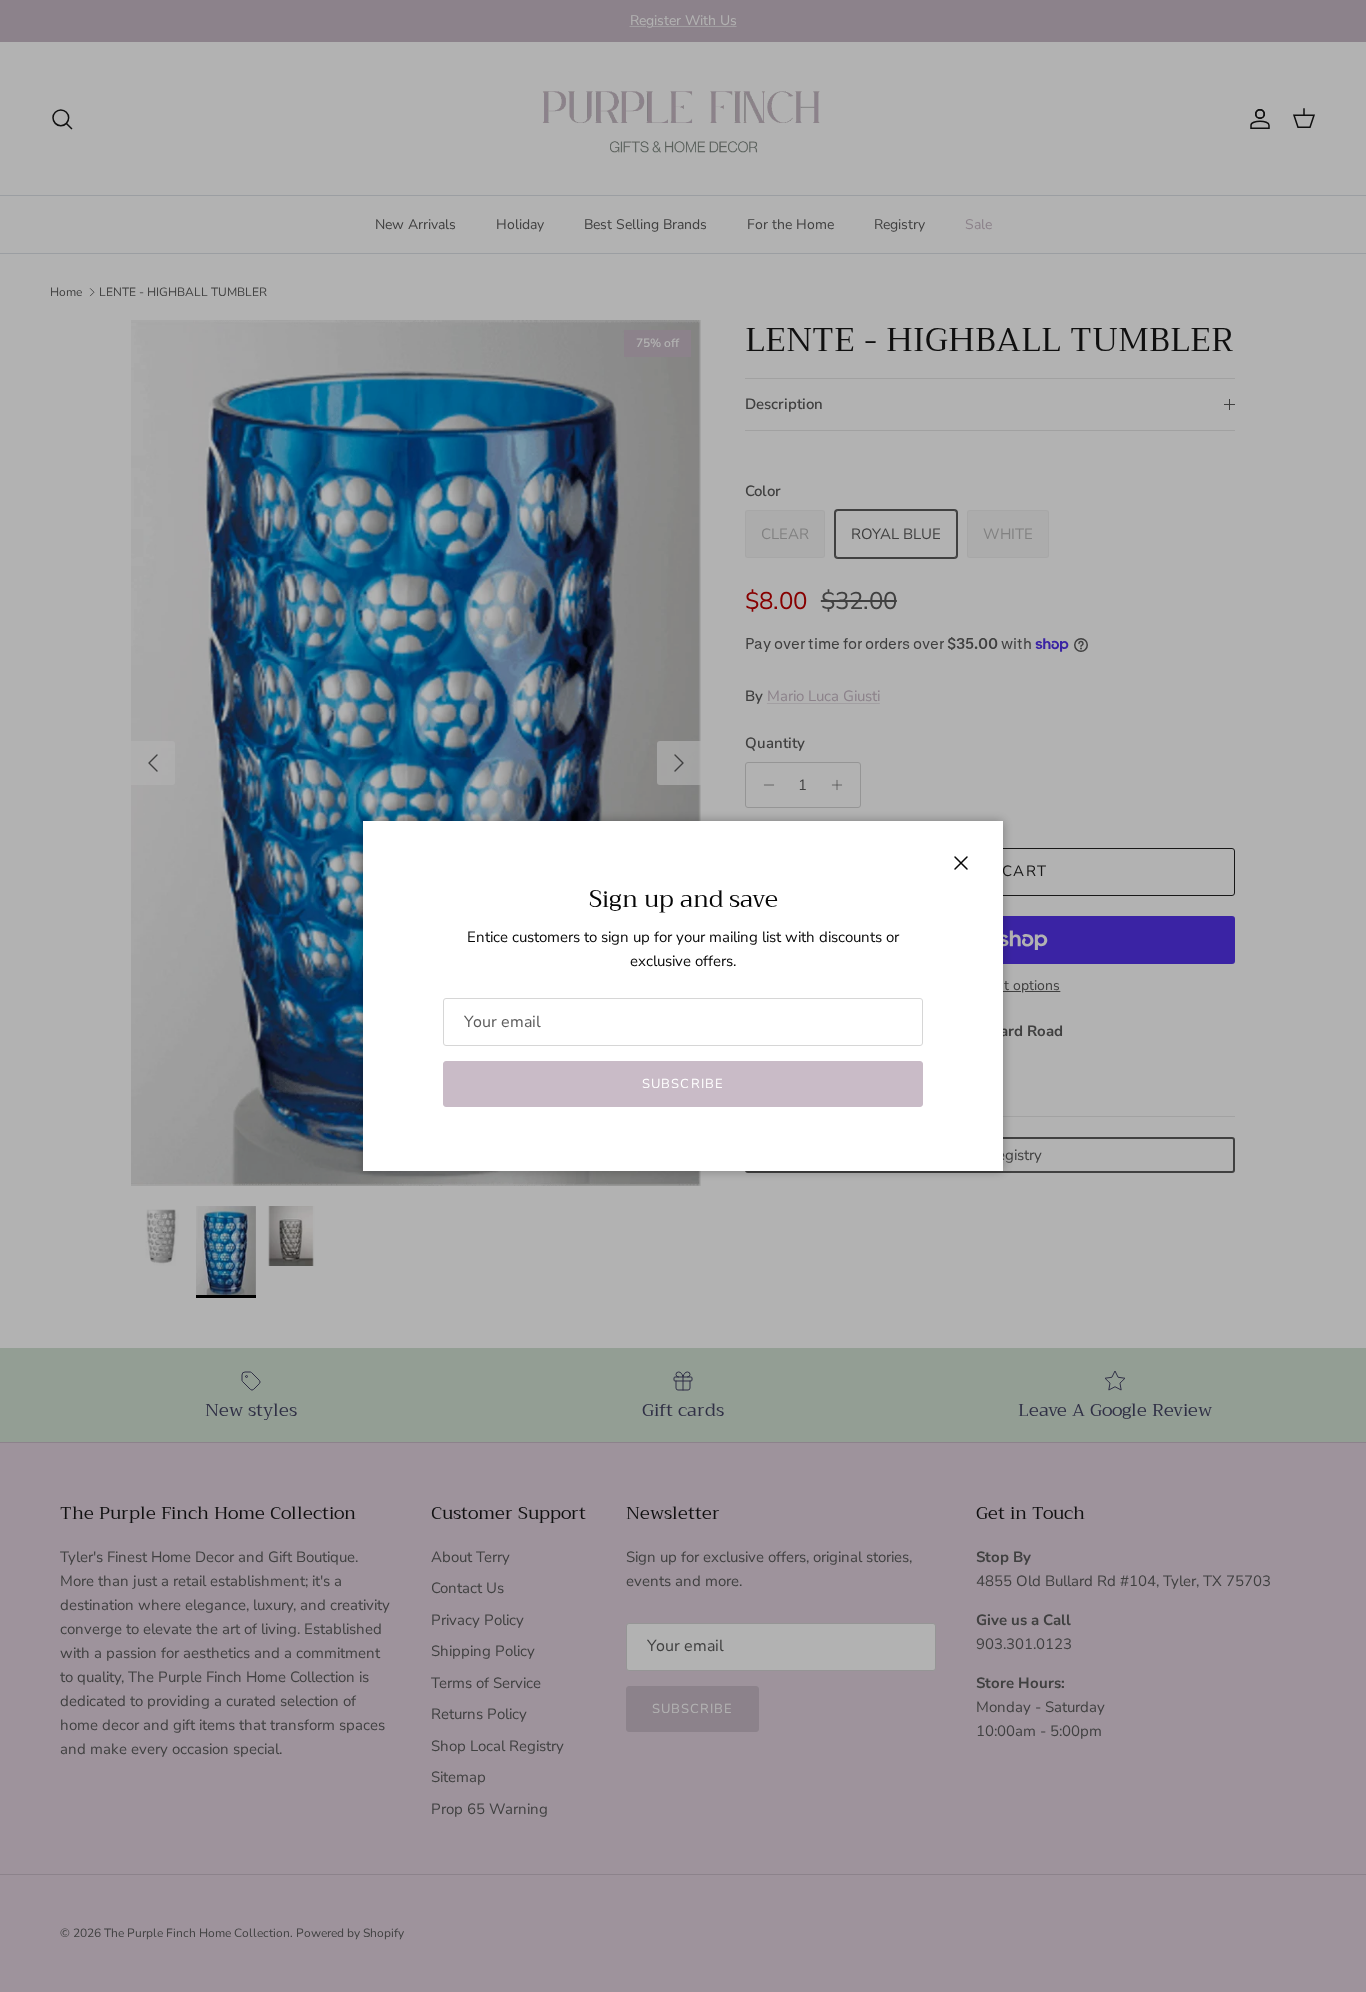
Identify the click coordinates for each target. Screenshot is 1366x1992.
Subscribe (682, 1084)
